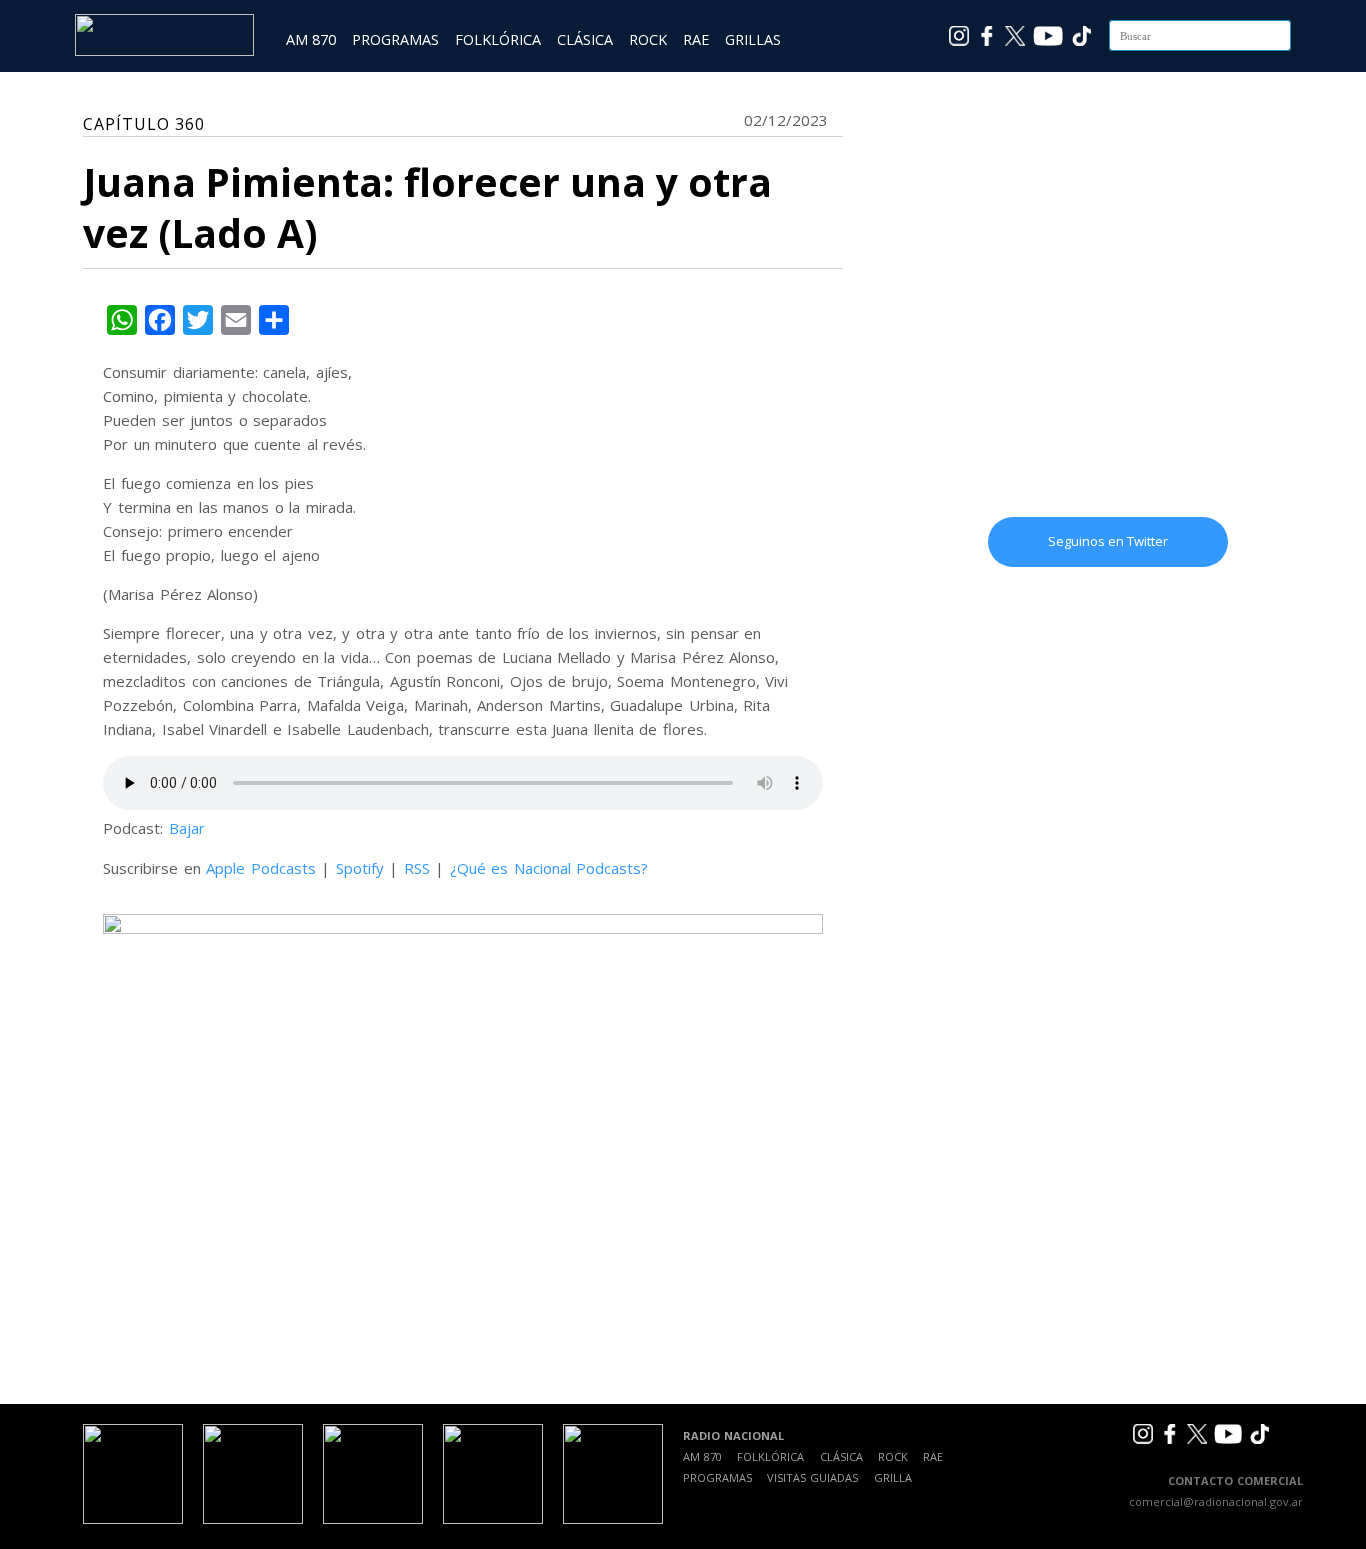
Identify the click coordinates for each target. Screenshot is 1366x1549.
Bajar (187, 828)
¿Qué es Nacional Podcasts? (549, 868)
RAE (696, 39)
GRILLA (893, 1477)
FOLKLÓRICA (498, 39)
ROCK (648, 39)
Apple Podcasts (261, 868)
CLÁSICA (585, 39)
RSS (417, 868)
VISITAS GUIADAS (812, 1477)
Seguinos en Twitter (1108, 541)
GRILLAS (753, 39)
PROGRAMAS (395, 39)
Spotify (360, 868)
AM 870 (311, 39)
